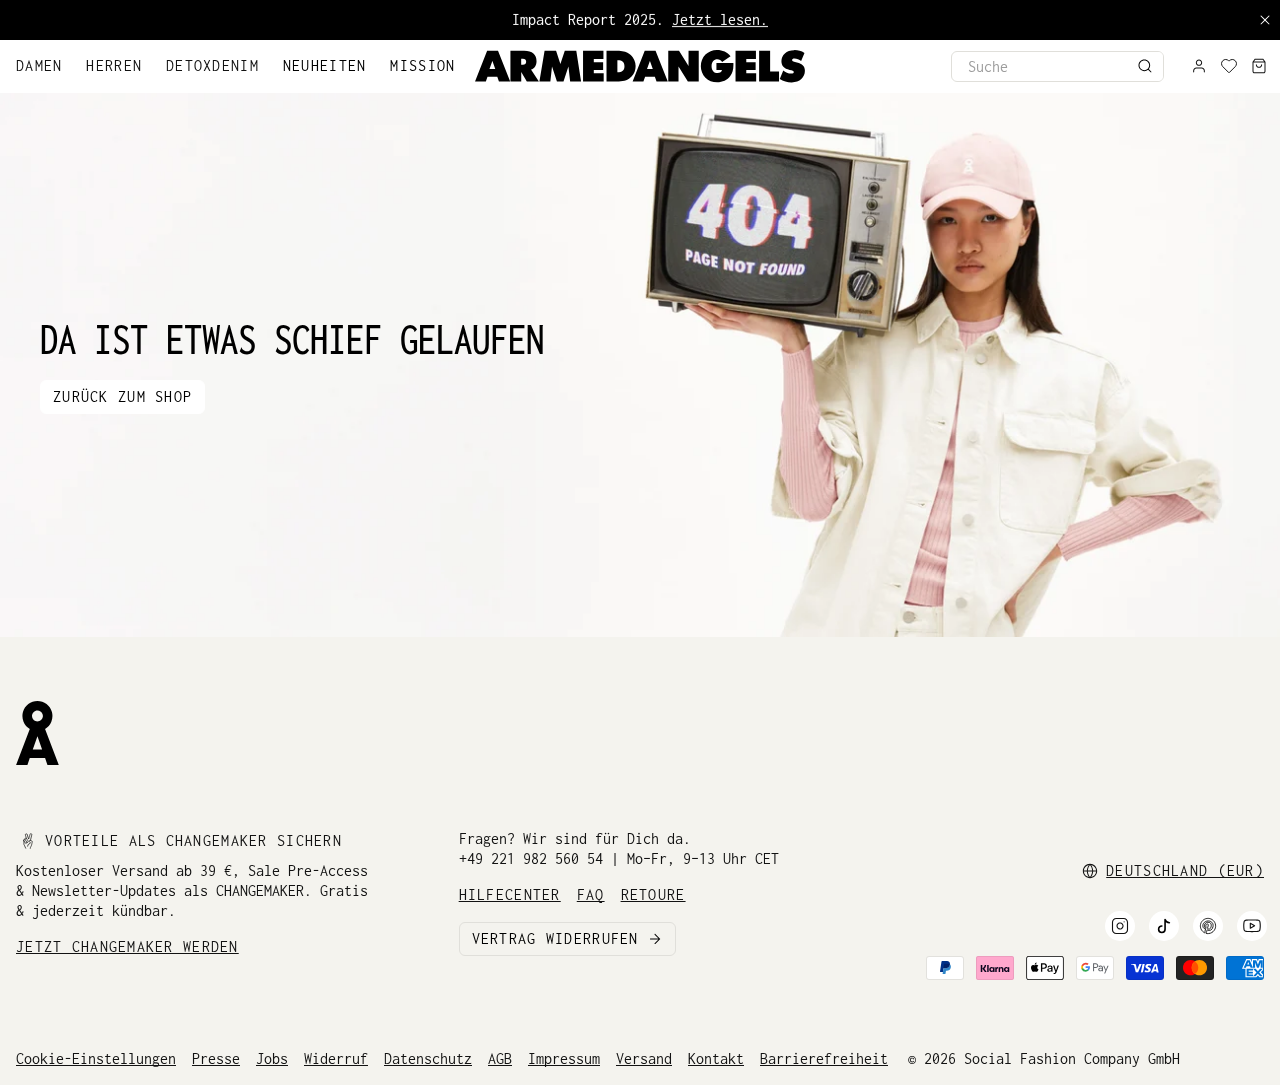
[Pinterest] (1208, 926)
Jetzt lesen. (720, 19)
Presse (216, 1058)
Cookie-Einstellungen (96, 1058)
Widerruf (336, 1058)
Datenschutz (428, 1058)
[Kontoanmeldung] (1199, 66)
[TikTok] (1164, 926)
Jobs (272, 1058)
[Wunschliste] (1229, 66)
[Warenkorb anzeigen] (1259, 66)
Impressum (564, 1058)
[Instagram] (1120, 926)
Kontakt (716, 1058)
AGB (500, 1058)
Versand (644, 1058)
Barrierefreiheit (824, 1058)
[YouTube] (1252, 926)
